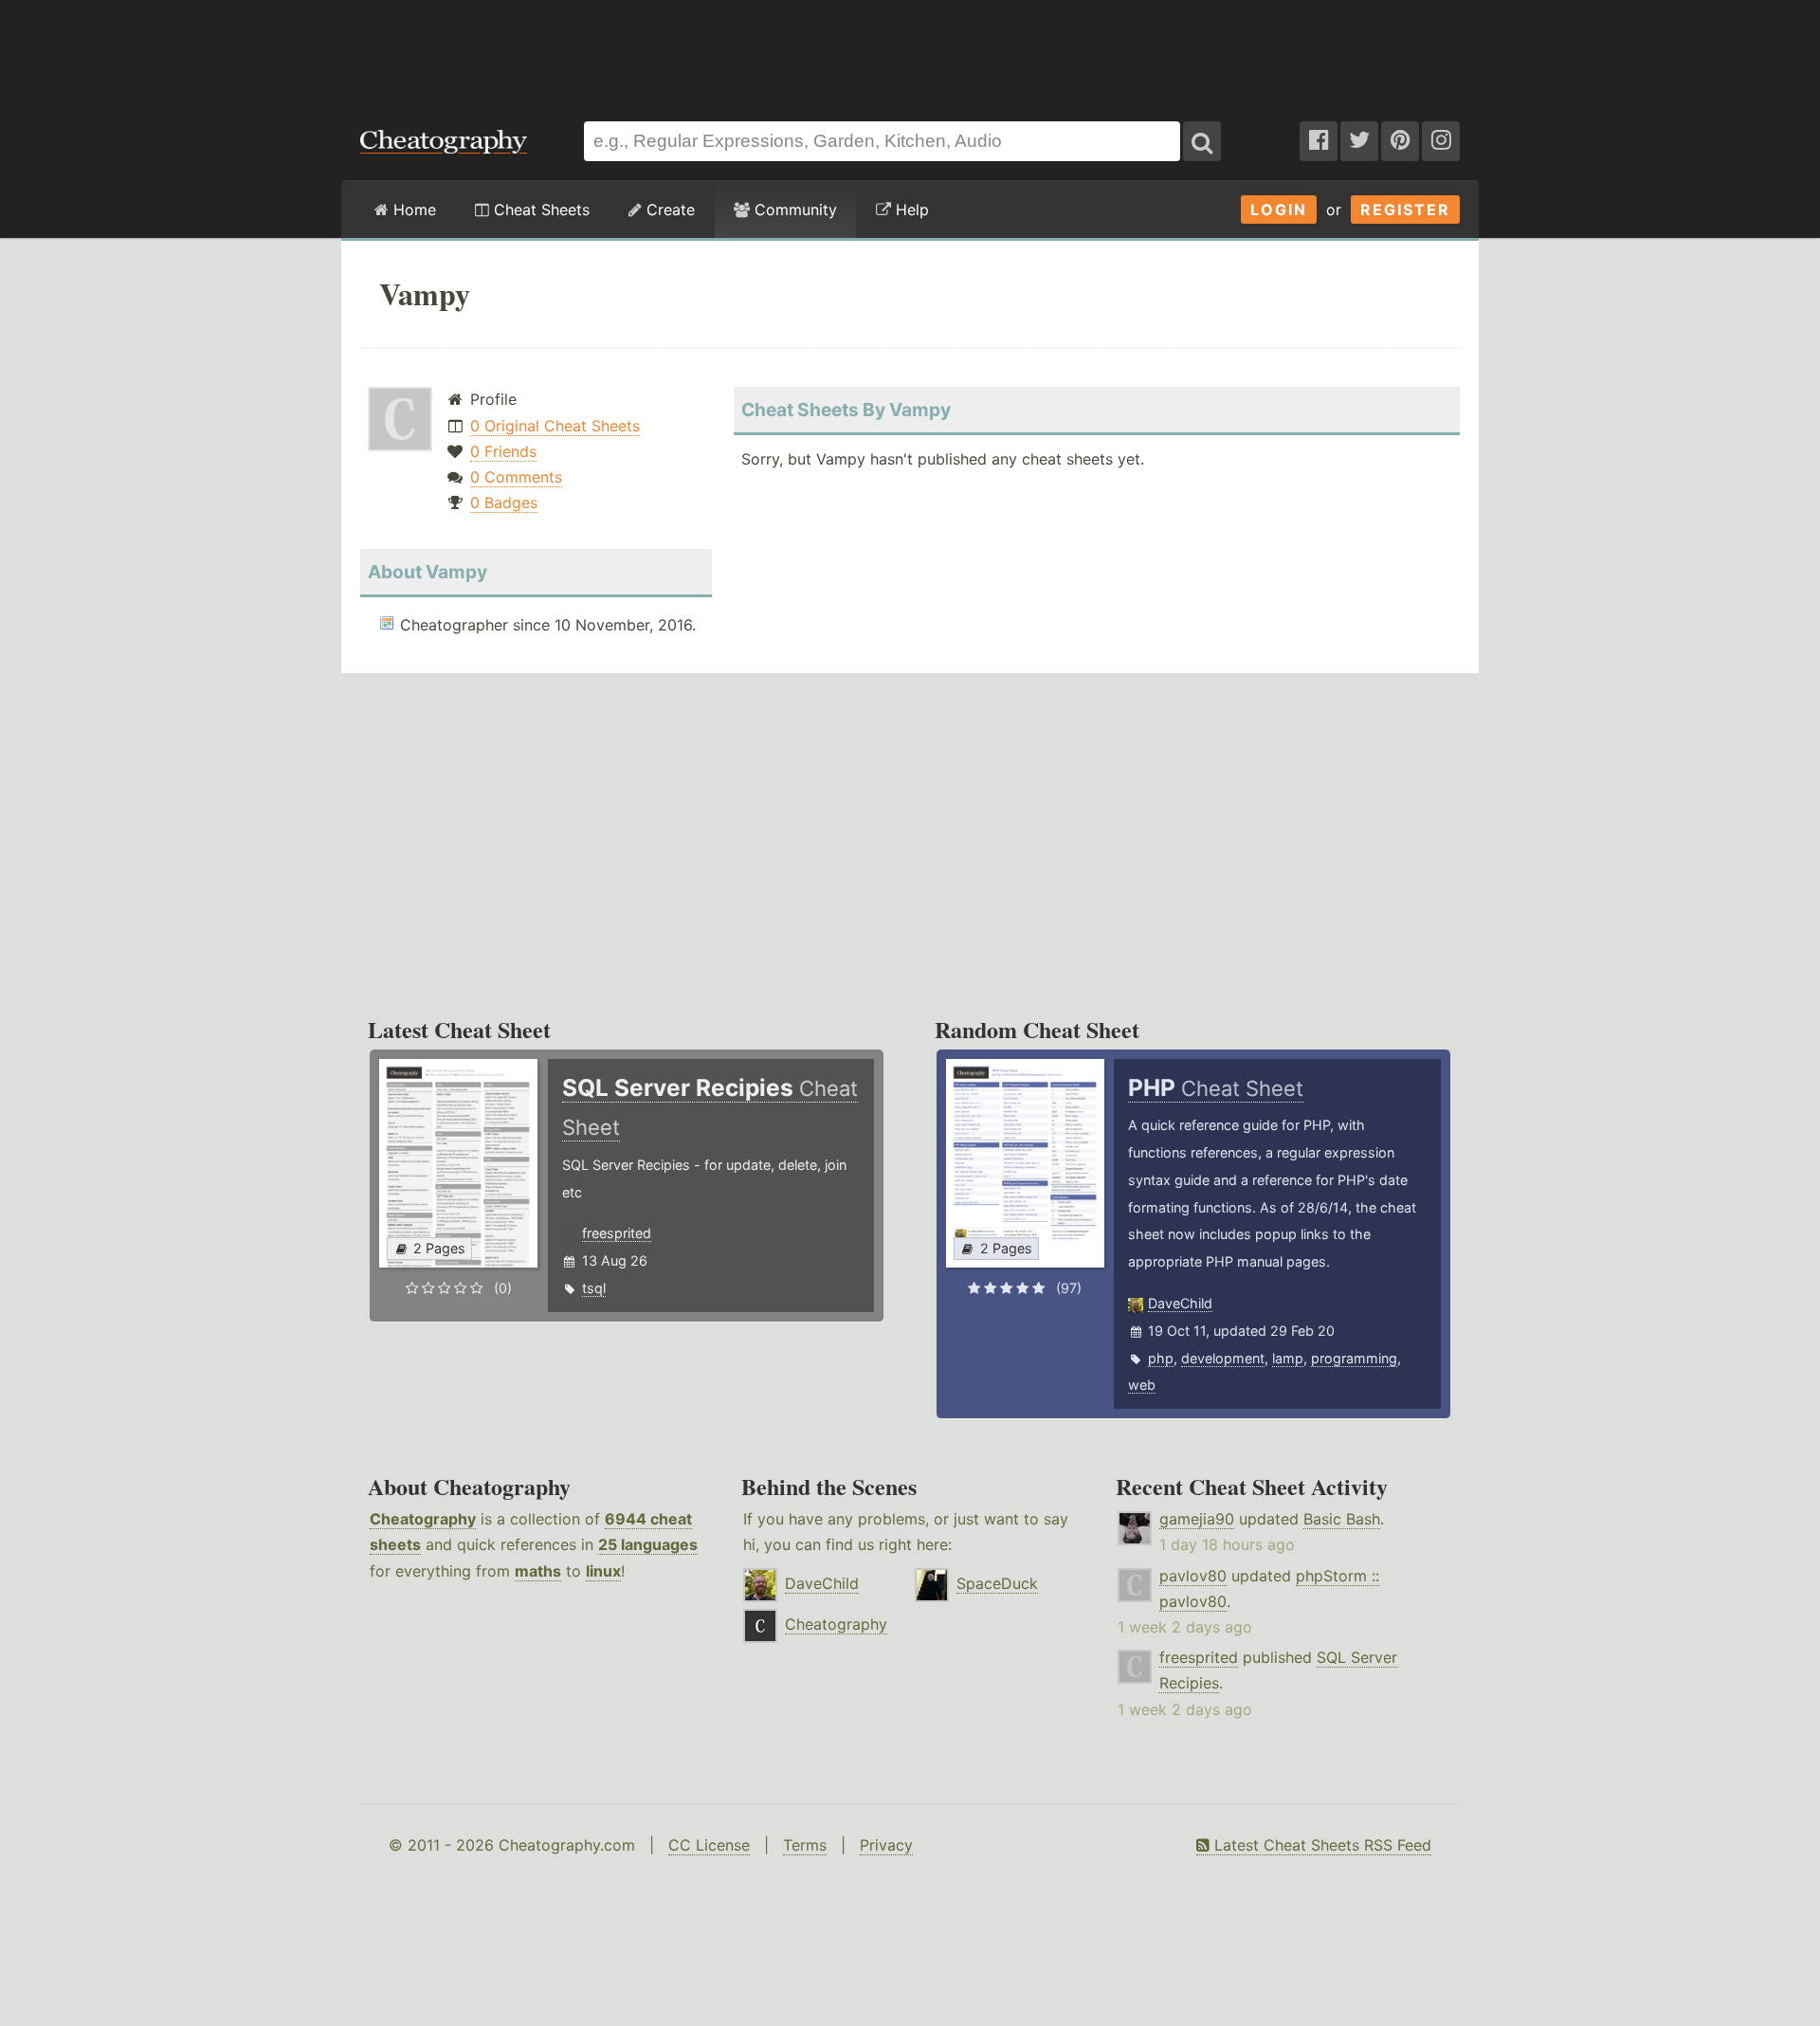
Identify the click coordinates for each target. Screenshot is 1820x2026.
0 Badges (504, 502)
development (1223, 1358)
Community (793, 210)
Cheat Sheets (539, 210)
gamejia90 (1197, 1519)
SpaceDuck (997, 1583)
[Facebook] (1319, 141)
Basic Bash (1342, 1519)
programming (1354, 1358)
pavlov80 (1193, 1576)
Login (1279, 210)
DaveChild (1180, 1303)
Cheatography (423, 1519)
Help (910, 210)
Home (412, 210)
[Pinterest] (1400, 141)
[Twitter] (1359, 141)
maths (538, 1571)
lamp (1288, 1358)
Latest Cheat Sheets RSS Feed (1320, 1845)
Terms (805, 1845)
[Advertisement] (910, 51)
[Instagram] (1441, 141)
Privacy (886, 1845)
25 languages (648, 1544)
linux (603, 1571)
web (1142, 1385)
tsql (594, 1288)
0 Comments (516, 477)
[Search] (1202, 141)
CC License (709, 1845)
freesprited (617, 1233)
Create (668, 210)
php (1161, 1358)
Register (1405, 210)
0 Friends (503, 451)
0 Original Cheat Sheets (555, 426)
